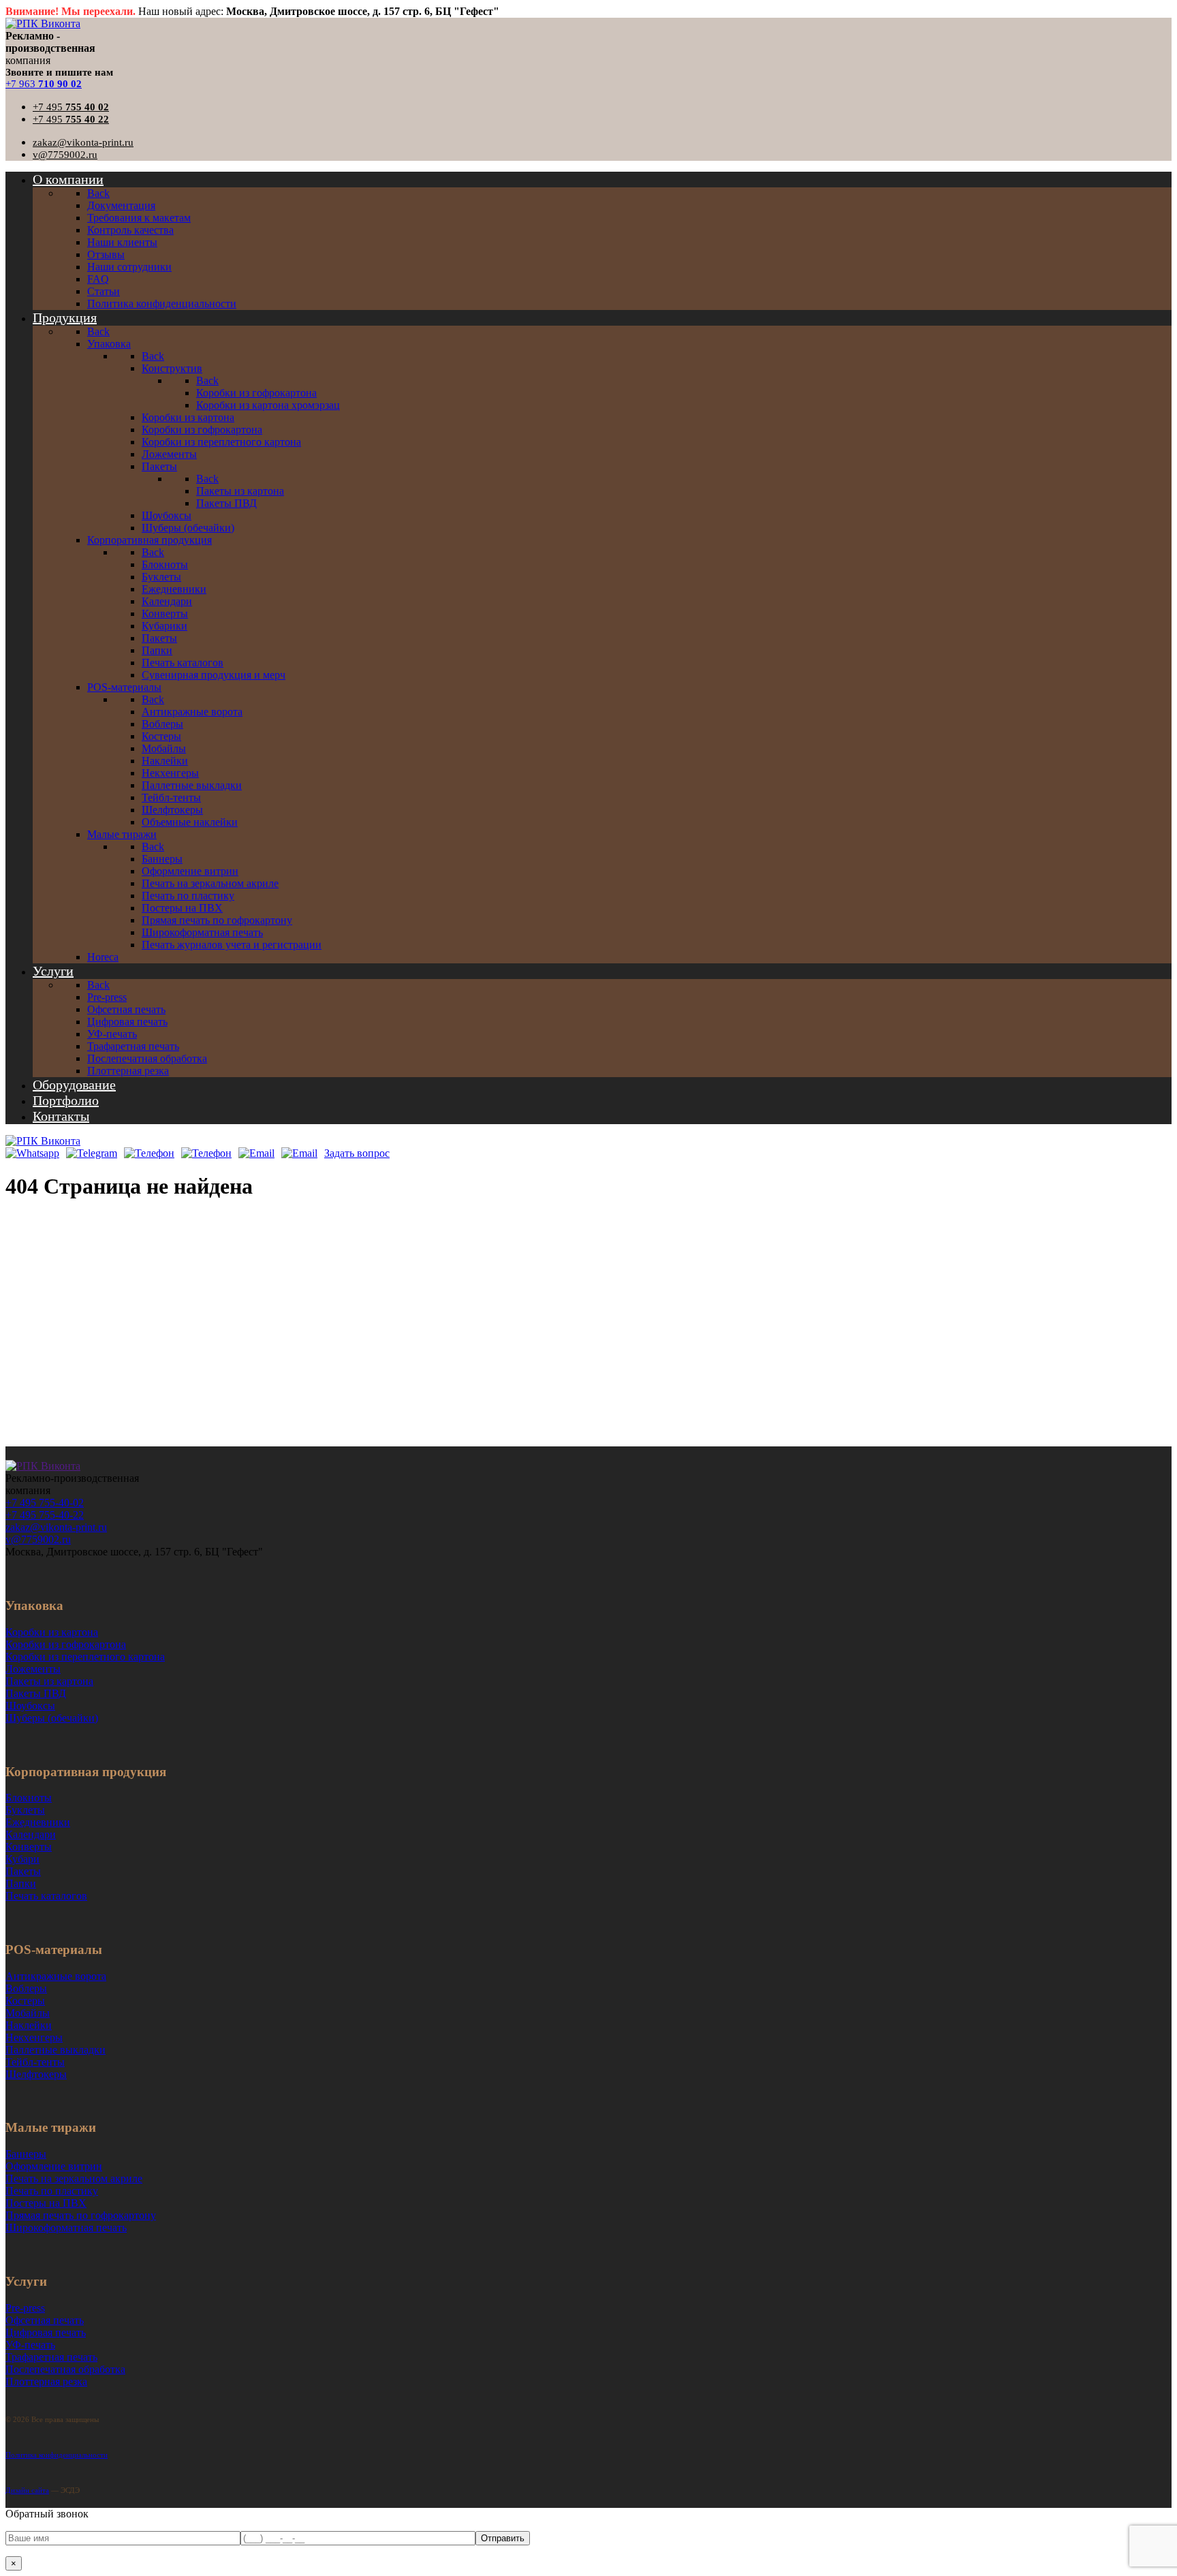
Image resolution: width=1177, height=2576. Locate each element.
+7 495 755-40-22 (45, 1515)
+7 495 (71, 107)
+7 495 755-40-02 (45, 1503)
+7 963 (44, 84)
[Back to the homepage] (43, 1466)
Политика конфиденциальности (57, 2455)
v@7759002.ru (65, 155)
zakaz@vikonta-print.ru (83, 142)
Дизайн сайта (27, 2490)
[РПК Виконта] (43, 24)
